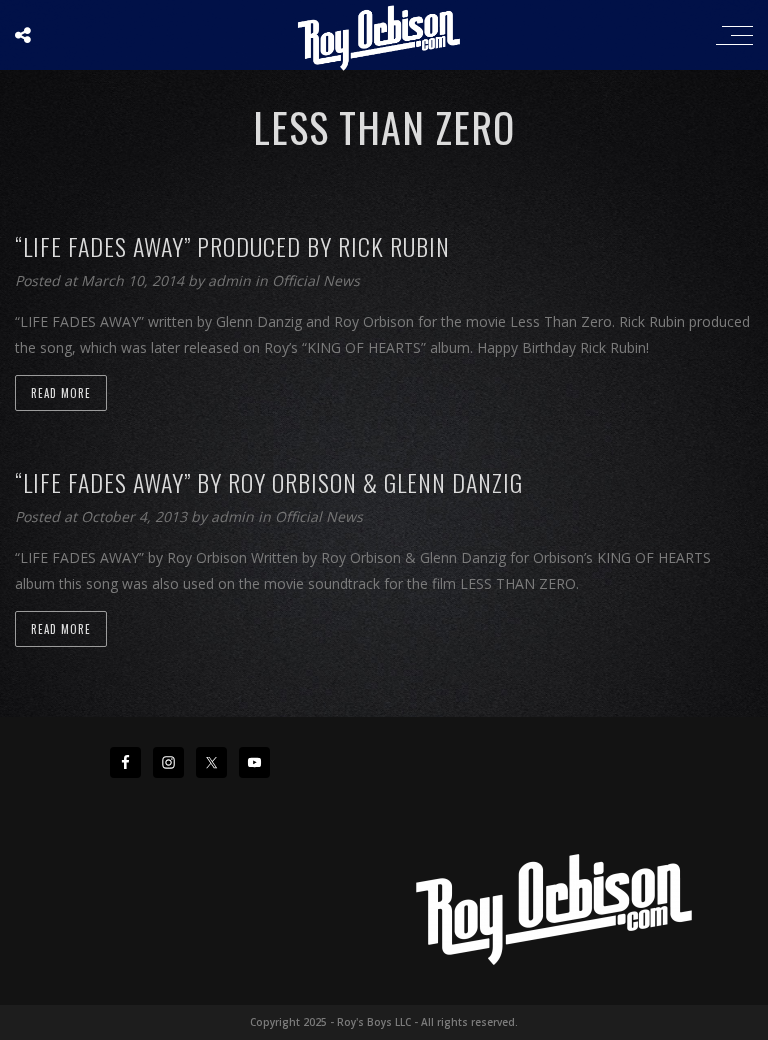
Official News (316, 280)
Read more (61, 393)
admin (231, 280)
